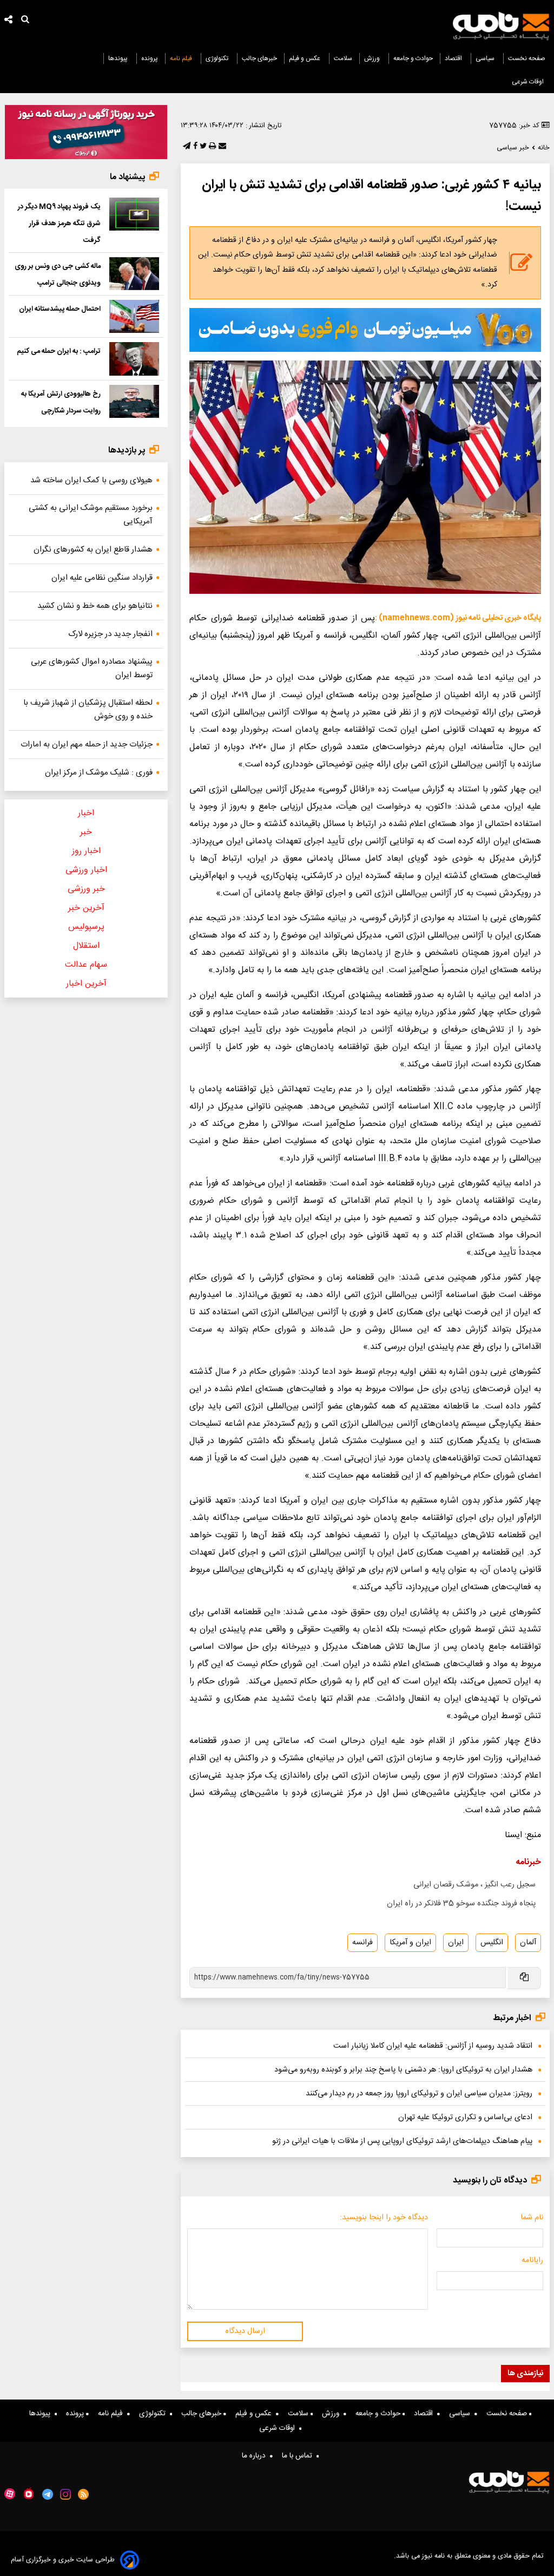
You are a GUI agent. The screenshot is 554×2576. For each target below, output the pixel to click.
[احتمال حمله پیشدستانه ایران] (134, 316)
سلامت (343, 58)
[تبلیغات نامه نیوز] (365, 330)
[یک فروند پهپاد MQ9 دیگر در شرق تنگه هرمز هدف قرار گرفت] (134, 214)
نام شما (532, 2218)
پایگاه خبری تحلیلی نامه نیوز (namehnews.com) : (458, 618)
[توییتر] (202, 147)
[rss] (84, 2494)
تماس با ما (299, 2456)
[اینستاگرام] (65, 2494)
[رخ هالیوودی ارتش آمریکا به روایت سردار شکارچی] (134, 401)
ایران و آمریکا (410, 1943)
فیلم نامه (182, 58)
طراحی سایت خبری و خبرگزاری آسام (63, 2560)
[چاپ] (211, 147)
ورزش (373, 58)
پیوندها (119, 58)
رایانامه (532, 2260)
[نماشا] (29, 2493)
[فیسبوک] (194, 147)
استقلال (86, 946)
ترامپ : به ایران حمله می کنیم (59, 351)
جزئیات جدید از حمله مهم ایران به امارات (87, 745)
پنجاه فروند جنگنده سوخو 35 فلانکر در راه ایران (461, 1904)
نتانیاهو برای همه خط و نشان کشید (95, 606)
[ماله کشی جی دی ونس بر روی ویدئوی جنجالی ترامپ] (134, 274)
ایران (456, 1943)
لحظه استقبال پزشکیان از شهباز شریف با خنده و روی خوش (88, 710)
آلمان (528, 1943)
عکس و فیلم (305, 58)
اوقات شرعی (529, 82)
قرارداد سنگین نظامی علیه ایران (102, 578)
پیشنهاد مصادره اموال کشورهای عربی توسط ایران (92, 668)
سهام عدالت (86, 965)
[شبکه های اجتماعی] (9, 21)
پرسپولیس (86, 927)
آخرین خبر (86, 908)
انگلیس (492, 1943)
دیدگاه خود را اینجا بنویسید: (384, 2218)
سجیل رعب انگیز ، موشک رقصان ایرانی (474, 1885)
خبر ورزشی (86, 889)
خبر (86, 832)
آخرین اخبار (86, 984)
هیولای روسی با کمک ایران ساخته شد (91, 480)
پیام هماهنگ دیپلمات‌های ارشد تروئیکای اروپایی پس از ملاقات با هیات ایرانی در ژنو (402, 2141)
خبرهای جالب (259, 58)
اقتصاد (454, 58)
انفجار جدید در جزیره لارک (110, 634)
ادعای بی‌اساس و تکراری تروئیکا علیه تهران (465, 2118)
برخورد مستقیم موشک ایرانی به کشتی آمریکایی (91, 515)
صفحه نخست (527, 58)
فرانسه (362, 1943)
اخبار (86, 813)
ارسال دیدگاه (245, 2331)
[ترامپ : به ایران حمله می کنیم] (134, 359)
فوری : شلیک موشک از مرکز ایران (99, 773)
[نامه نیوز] (501, 26)
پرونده (150, 58)
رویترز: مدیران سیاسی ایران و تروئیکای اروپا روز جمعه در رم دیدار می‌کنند (419, 2094)
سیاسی (486, 58)
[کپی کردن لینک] (523, 1978)
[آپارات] (10, 2494)
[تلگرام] (186, 147)
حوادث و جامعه (413, 58)
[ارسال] (221, 147)
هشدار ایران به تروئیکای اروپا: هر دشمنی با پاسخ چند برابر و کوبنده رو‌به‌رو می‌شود (403, 2070)
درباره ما (256, 2456)
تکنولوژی (218, 58)
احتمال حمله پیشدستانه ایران (60, 309)
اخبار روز (86, 851)
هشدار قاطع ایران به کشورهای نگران (93, 550)
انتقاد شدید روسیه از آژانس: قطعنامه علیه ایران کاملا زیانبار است (433, 2046)
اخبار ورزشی (86, 870)
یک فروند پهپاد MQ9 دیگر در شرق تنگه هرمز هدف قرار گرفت (59, 224)
